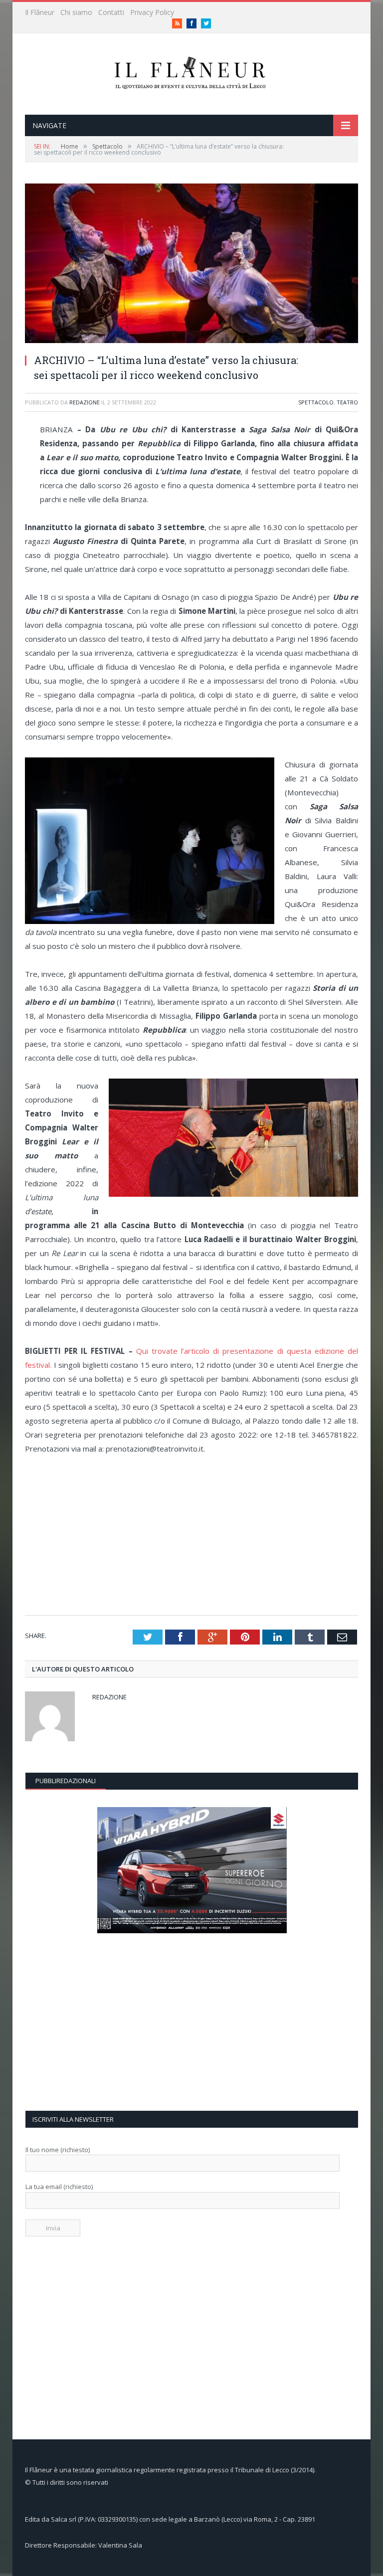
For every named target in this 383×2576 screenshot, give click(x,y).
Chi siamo (76, 12)
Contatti (111, 12)
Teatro (347, 402)
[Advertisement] (195, 1535)
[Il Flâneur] (191, 72)
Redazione (85, 402)
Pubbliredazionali (66, 1781)
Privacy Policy (152, 12)
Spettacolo (316, 402)
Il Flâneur (40, 12)
